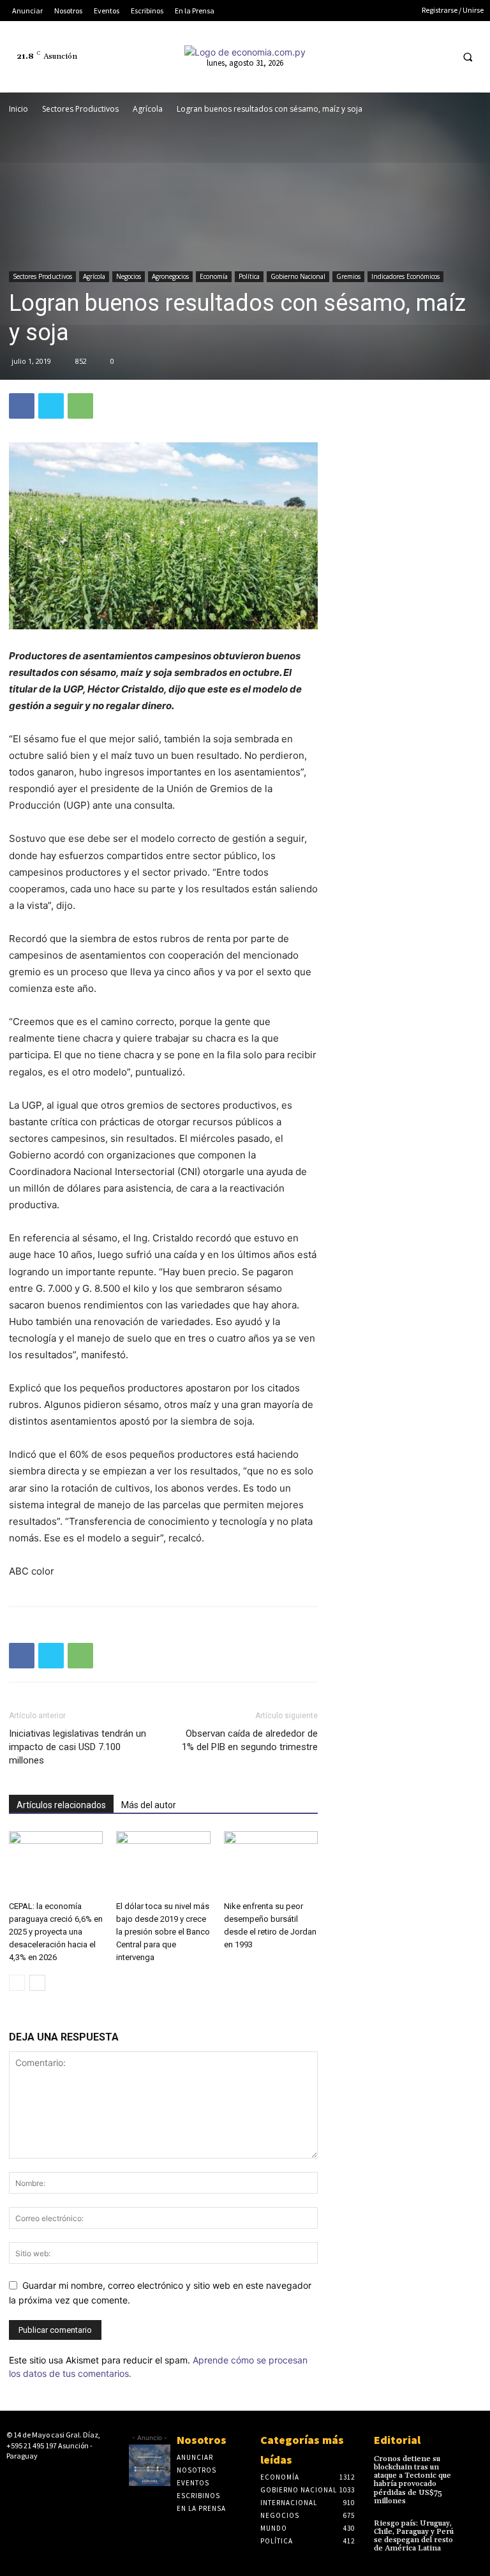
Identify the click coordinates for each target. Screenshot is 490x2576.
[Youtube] (440, 56)
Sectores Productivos (80, 109)
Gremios (348, 276)
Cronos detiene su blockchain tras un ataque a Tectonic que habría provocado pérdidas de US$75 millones (412, 2480)
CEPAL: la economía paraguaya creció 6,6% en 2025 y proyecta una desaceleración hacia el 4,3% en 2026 (56, 1932)
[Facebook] (345, 56)
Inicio (19, 109)
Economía (214, 276)
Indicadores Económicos (405, 276)
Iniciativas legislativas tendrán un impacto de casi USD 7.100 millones (78, 1747)
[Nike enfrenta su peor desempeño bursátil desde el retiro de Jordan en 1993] (271, 1863)
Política (249, 276)
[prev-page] (17, 1983)
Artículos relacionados (61, 1805)
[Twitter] (416, 56)
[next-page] (37, 1983)
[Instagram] (369, 56)
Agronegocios (170, 276)
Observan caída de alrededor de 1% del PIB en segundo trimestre (250, 1740)
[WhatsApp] (80, 406)
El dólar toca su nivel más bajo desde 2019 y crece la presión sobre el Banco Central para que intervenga (163, 1932)
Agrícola (148, 109)
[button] (468, 57)
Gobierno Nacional (298, 276)
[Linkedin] (393, 56)
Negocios (129, 276)
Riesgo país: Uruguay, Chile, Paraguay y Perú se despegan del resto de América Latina (414, 2536)
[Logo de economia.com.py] (245, 52)
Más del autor (149, 1805)
